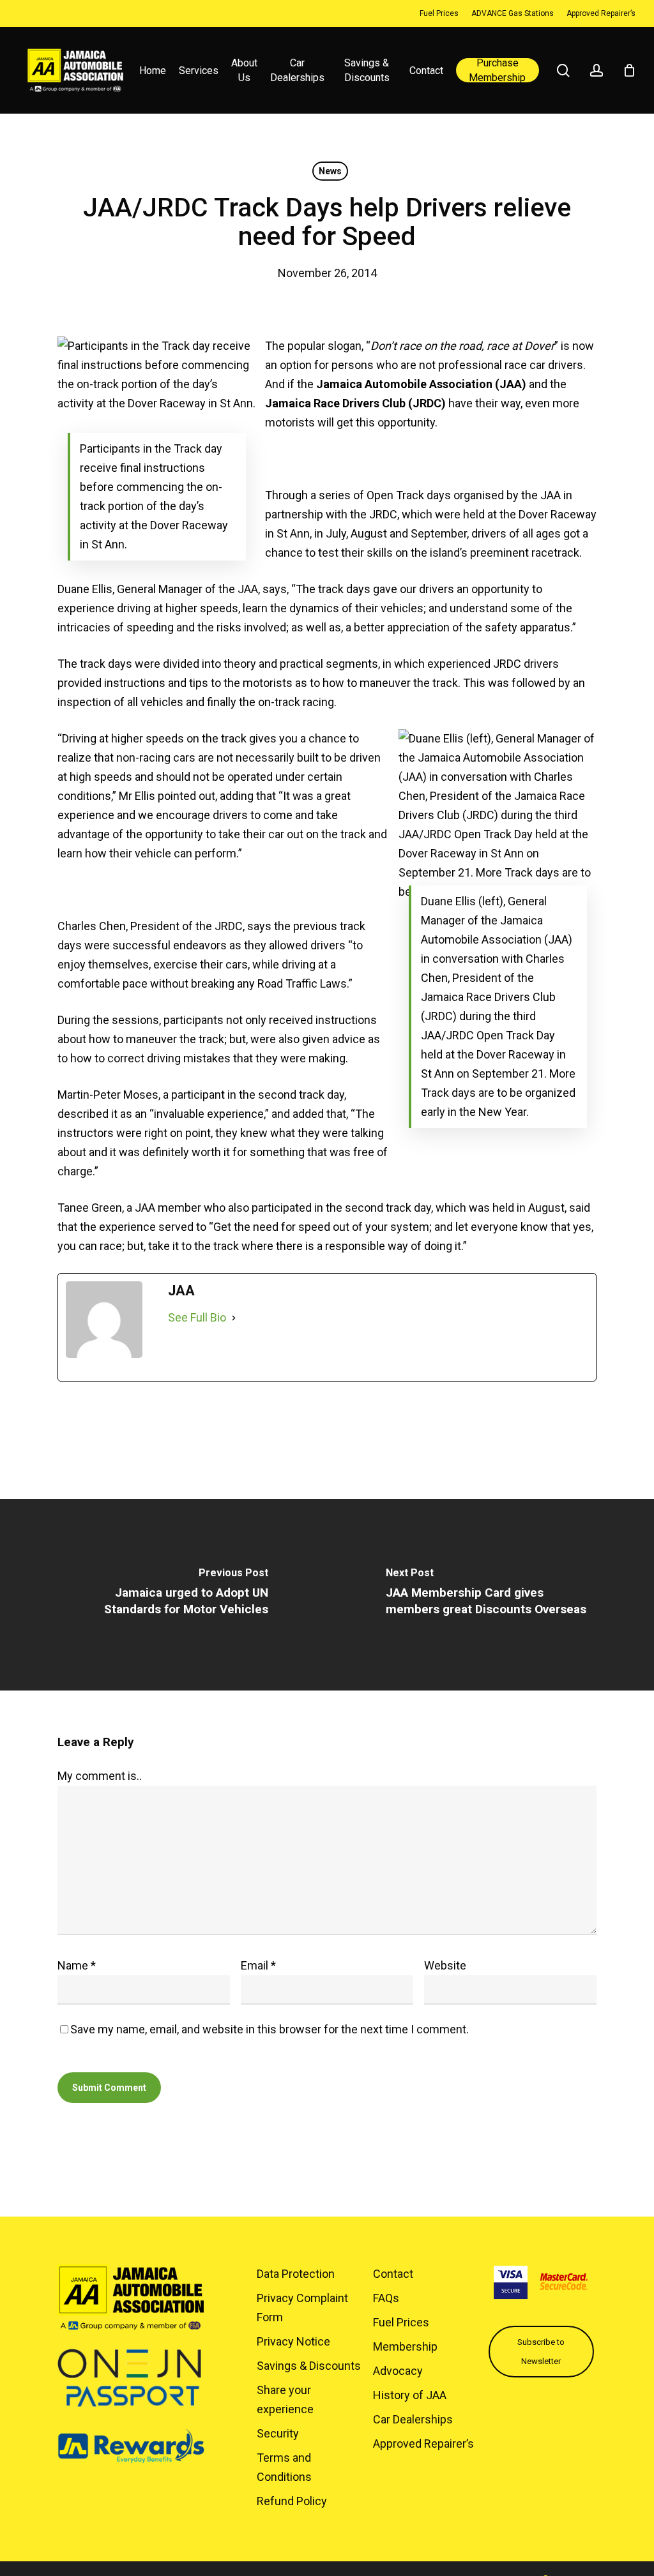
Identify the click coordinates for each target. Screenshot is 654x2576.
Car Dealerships (413, 2419)
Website (445, 1965)
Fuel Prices (401, 2322)
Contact (393, 2274)
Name (77, 1965)
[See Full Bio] (234, 1318)
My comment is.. (100, 1776)
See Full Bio (197, 1317)
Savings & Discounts (309, 2366)
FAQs (386, 2298)
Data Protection (296, 2274)
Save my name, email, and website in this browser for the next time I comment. (270, 2029)
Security (278, 2433)
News (330, 171)
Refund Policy (292, 2501)
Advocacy (398, 2371)
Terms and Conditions (284, 2467)
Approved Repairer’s (423, 2444)
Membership (405, 2346)
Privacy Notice (293, 2341)
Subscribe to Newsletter (541, 2352)
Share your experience (285, 2399)
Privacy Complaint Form (302, 2308)
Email (258, 1965)
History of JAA (410, 2395)
